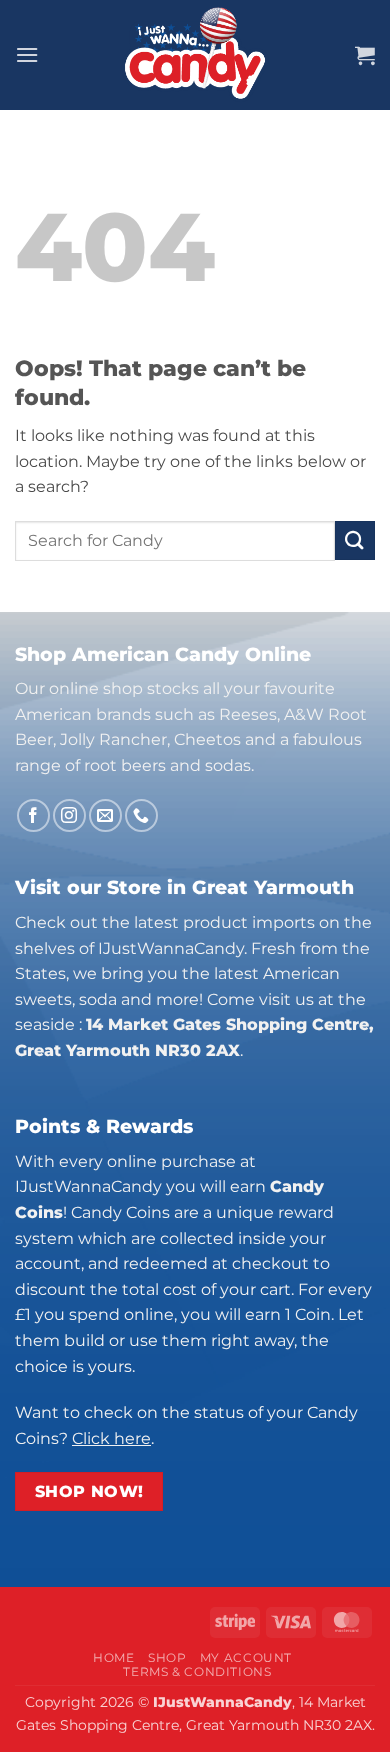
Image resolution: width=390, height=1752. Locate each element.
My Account (246, 1657)
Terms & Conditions (197, 1671)
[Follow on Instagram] (69, 815)
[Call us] (141, 815)
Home (113, 1657)
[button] (27, 54)
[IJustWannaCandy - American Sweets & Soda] (195, 55)
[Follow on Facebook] (33, 815)
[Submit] (355, 540)
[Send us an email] (105, 815)
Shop (167, 1657)
